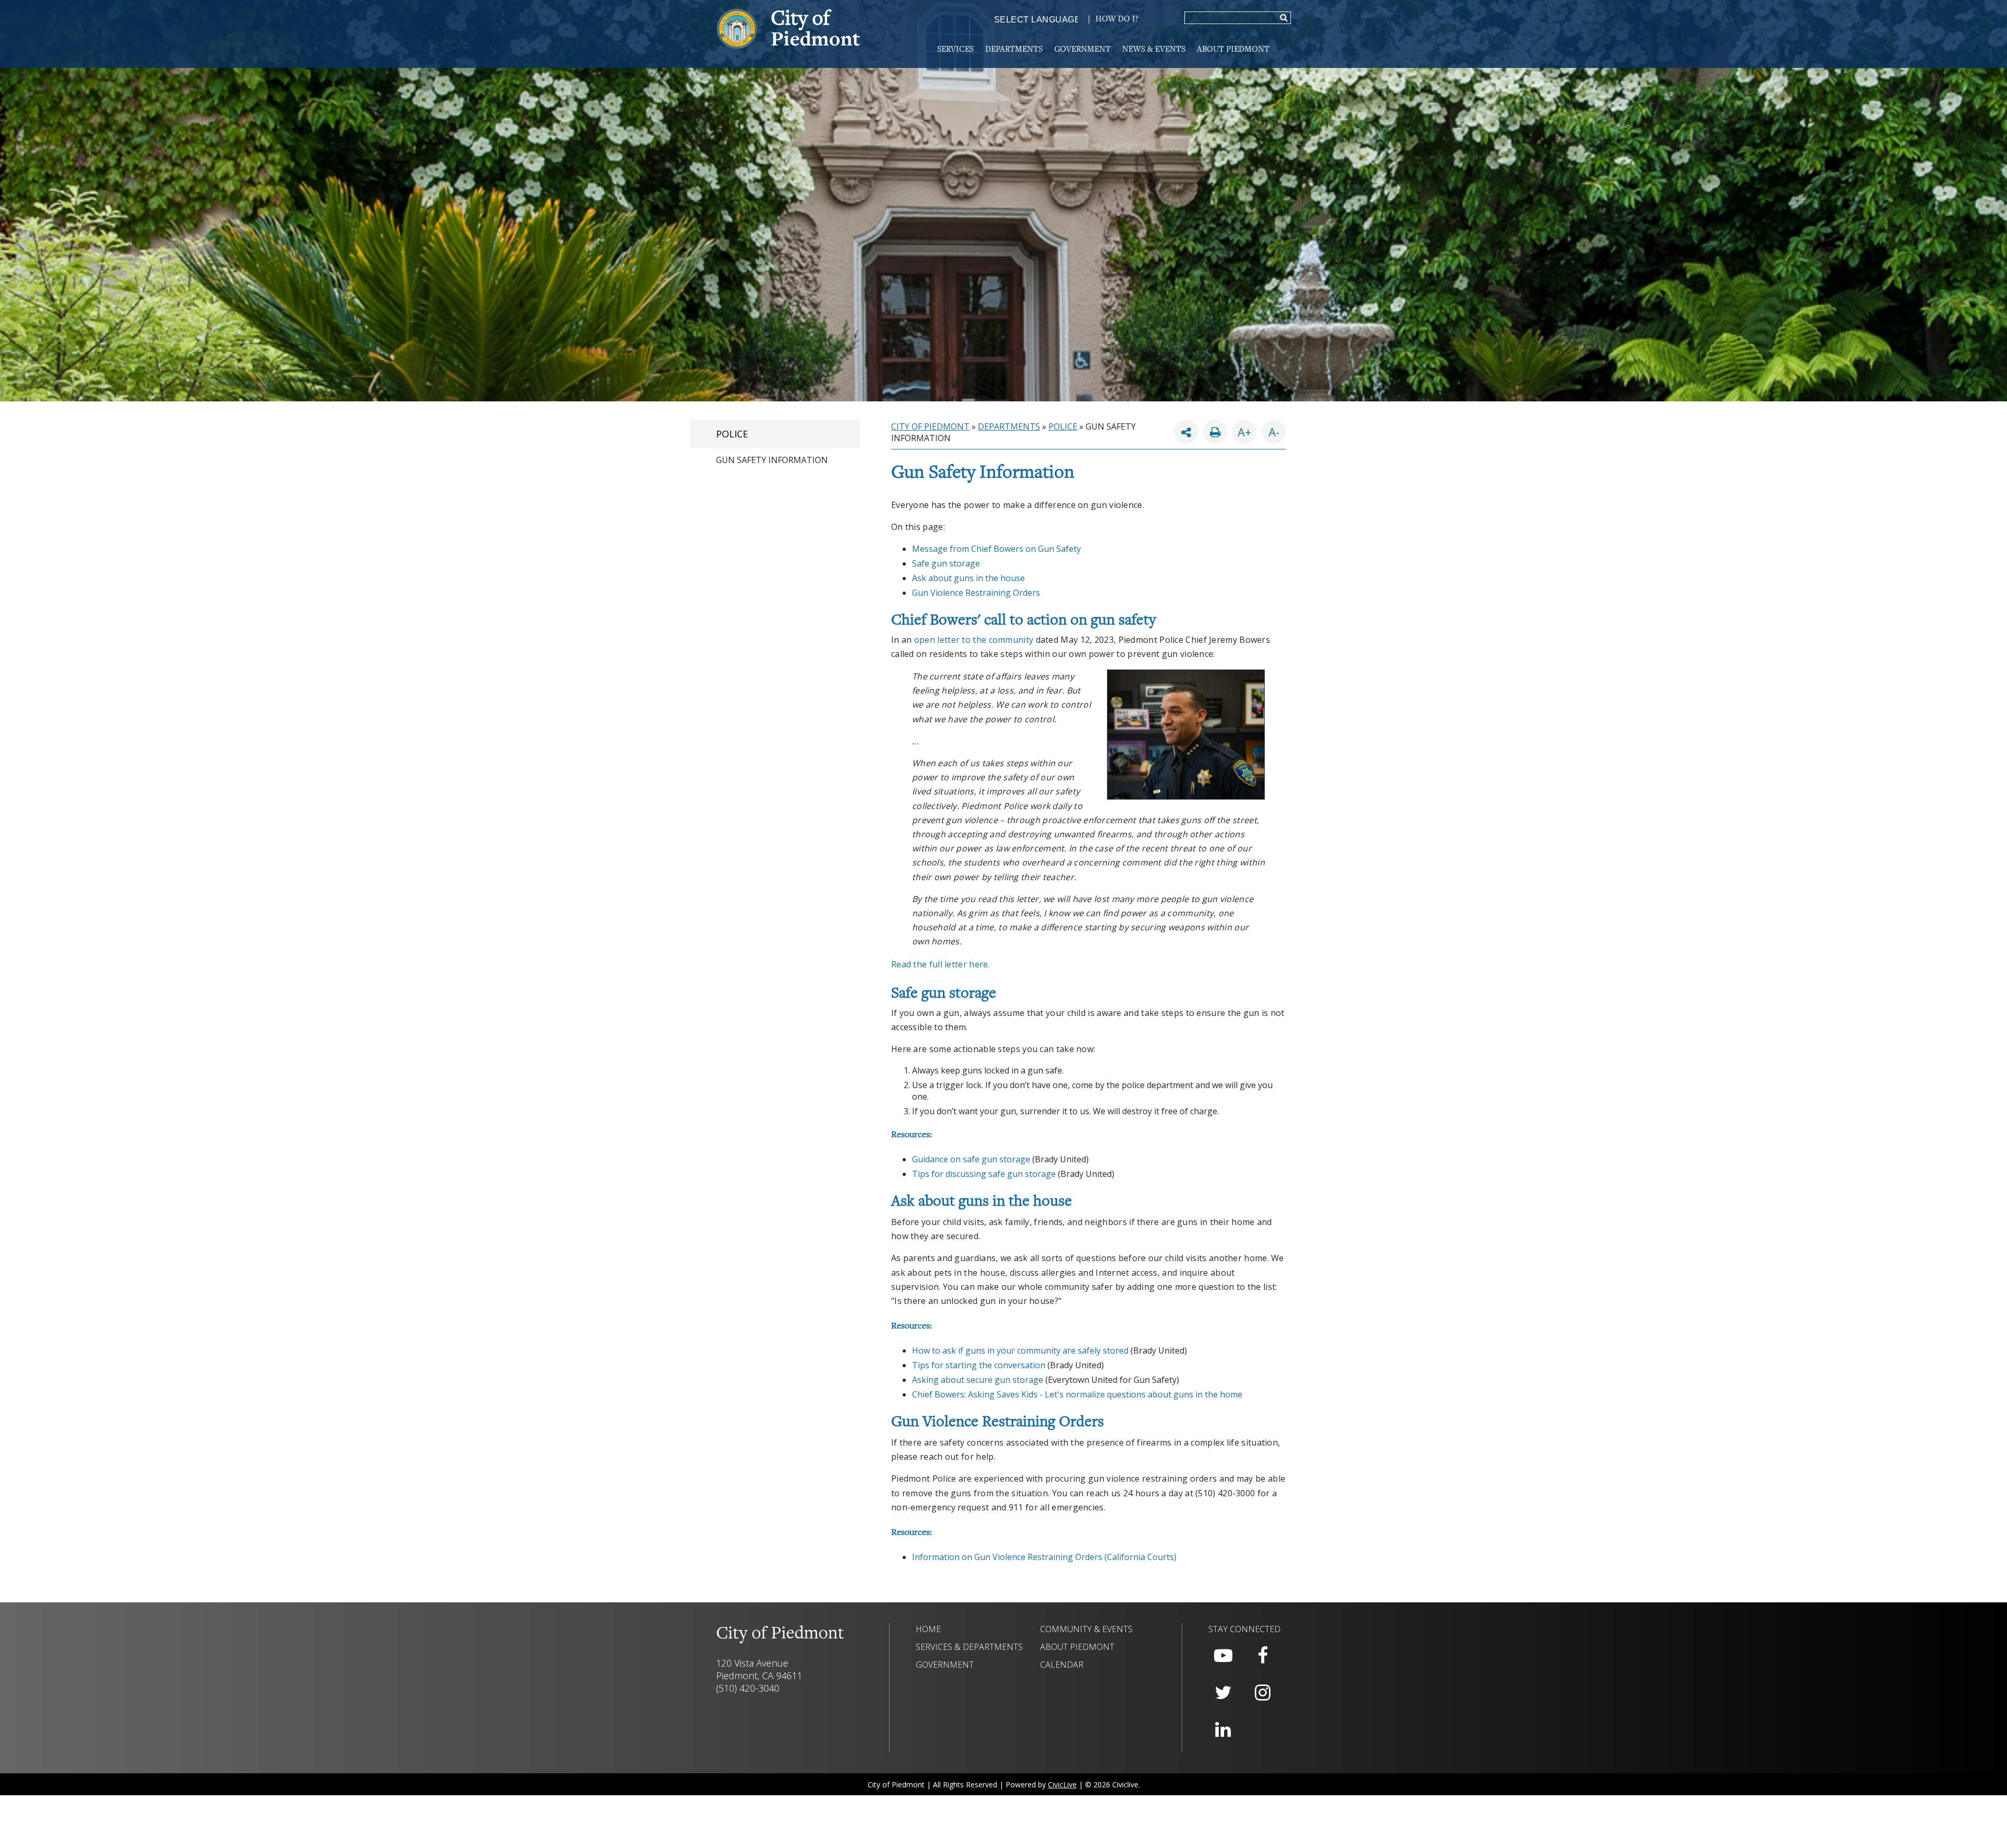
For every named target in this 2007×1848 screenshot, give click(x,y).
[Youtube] (1223, 1656)
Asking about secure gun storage (978, 1380)
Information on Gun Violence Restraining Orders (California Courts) (1044, 1557)
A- (1271, 430)
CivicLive (1062, 1785)
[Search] (1284, 18)
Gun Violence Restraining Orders (976, 593)
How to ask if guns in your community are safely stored (1020, 1350)
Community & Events (1086, 1629)
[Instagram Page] (1263, 1693)
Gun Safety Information (772, 460)
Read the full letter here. (941, 964)
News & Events (1154, 50)
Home (928, 1629)
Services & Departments (969, 1647)
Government (1082, 50)
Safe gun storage (946, 563)
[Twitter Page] (1223, 1693)
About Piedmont (1233, 50)
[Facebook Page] (1263, 1656)
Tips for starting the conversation (979, 1365)
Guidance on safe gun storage (971, 1159)
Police (732, 434)
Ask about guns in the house (968, 578)
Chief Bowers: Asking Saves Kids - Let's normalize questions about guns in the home (1077, 1394)
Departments (1014, 50)
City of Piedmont (930, 426)
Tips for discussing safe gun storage (984, 1174)
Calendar (1062, 1665)
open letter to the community (974, 640)
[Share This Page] (1186, 432)
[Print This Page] (1215, 432)
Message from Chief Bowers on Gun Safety (996, 549)
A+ (1244, 432)
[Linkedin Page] (1223, 1730)
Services (955, 50)
